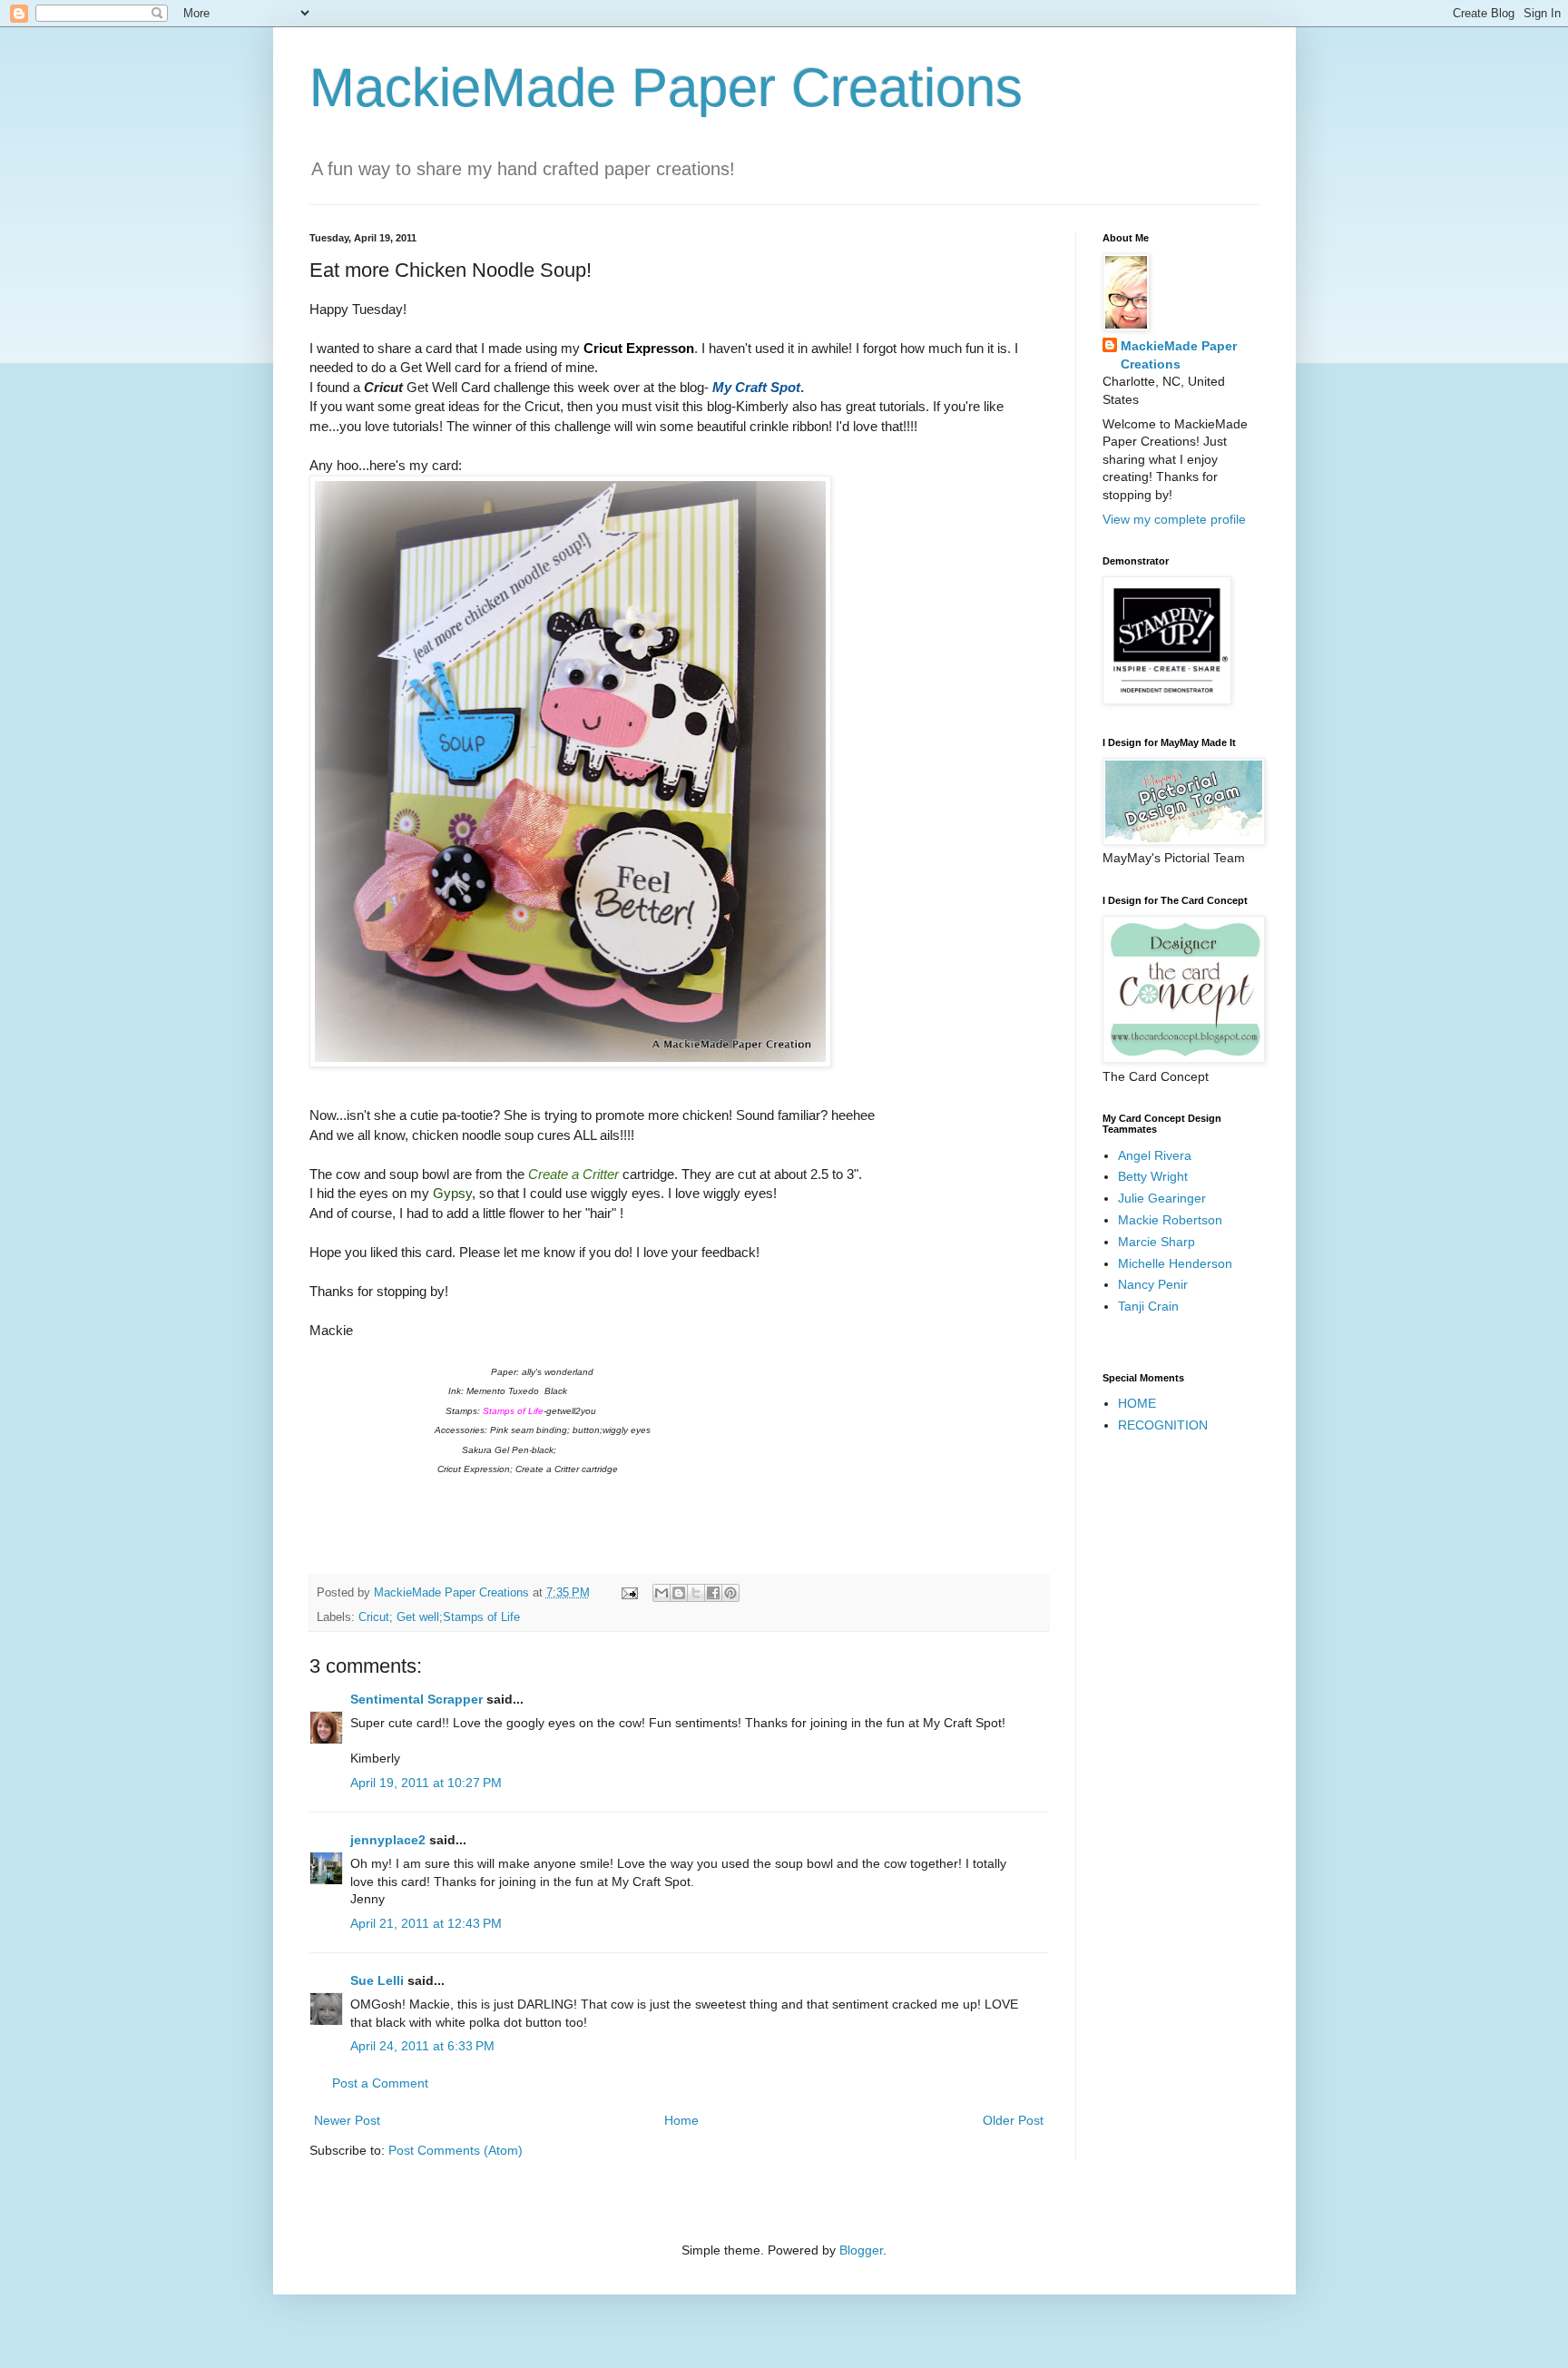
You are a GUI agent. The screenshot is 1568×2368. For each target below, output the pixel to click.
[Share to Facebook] (713, 1593)
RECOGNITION (1163, 1425)
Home (681, 2120)
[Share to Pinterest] (730, 1593)
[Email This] (661, 1593)
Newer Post (347, 2120)
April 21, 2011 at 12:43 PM (426, 1923)
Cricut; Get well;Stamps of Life (439, 1617)
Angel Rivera (1155, 1155)
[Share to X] (696, 1593)
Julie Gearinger (1162, 1198)
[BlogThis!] (679, 1593)
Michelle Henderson (1175, 1263)
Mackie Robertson (1170, 1220)
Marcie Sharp (1156, 1242)
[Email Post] (629, 1593)
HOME (1137, 1403)
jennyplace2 (388, 1840)
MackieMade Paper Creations (666, 88)
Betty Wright (1153, 1176)
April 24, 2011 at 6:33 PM (422, 2046)
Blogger (861, 2250)
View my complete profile (1174, 519)
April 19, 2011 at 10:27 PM (426, 1783)
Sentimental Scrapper (416, 1699)
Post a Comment (380, 2083)
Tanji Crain (1148, 1306)
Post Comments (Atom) (456, 2150)
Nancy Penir (1153, 1284)
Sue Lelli (379, 1980)
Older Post (1013, 2120)
